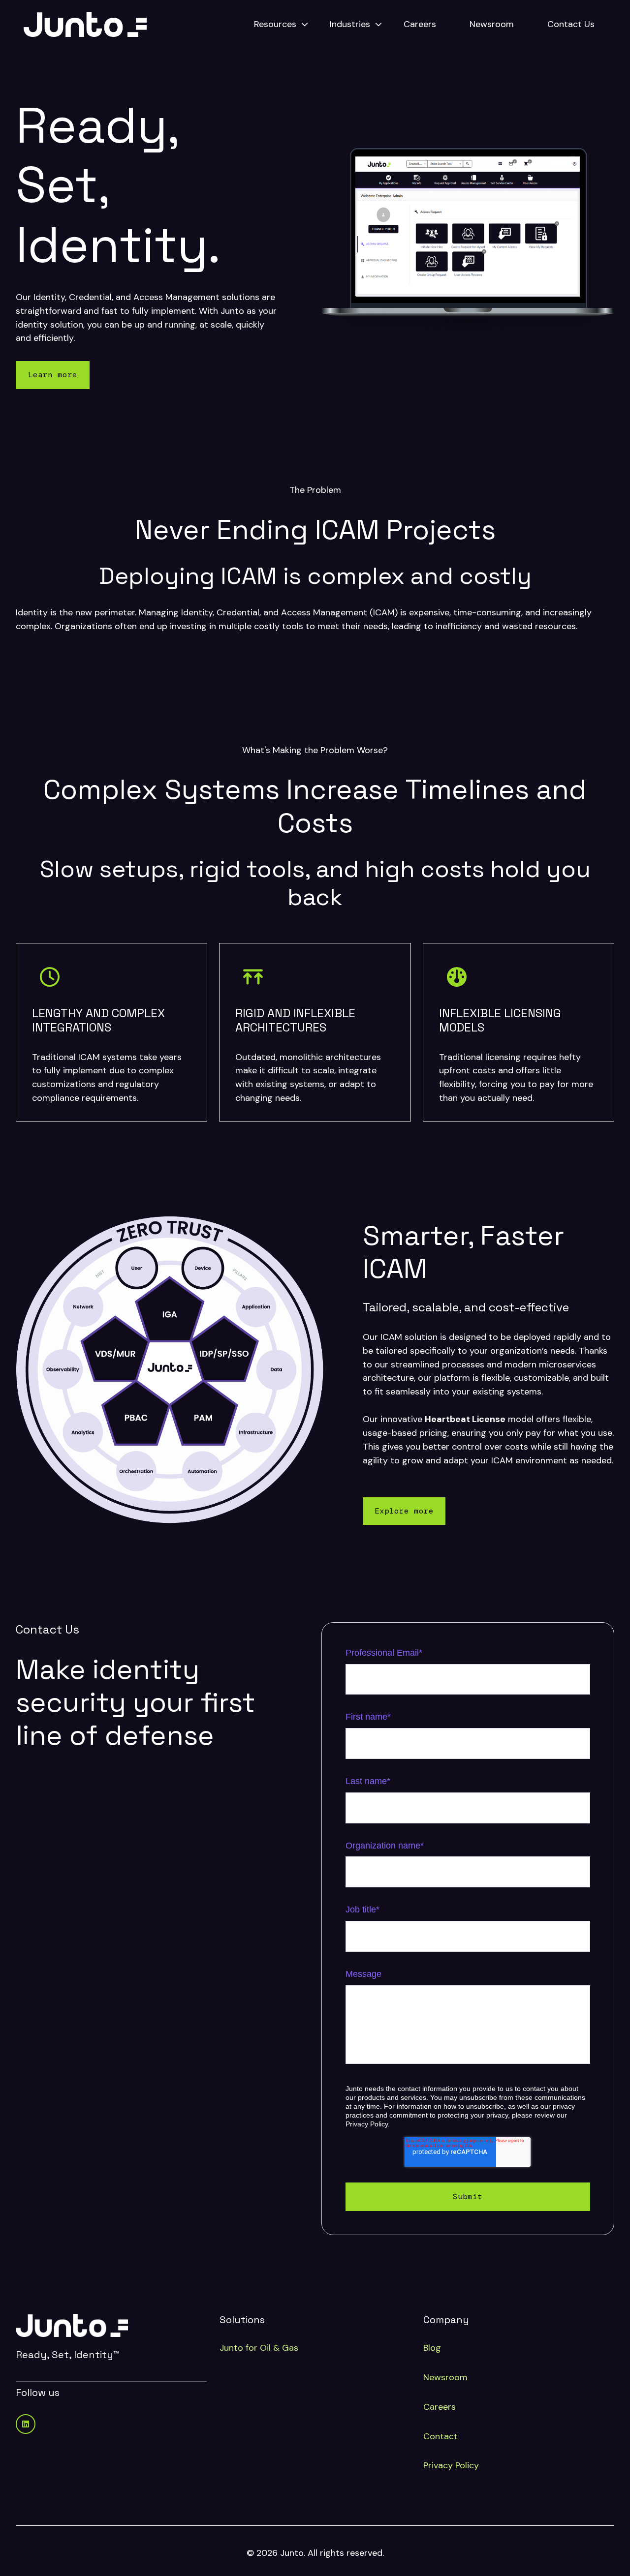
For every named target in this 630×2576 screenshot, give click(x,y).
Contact (441, 2436)
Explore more (404, 1511)
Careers (420, 24)
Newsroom (492, 24)
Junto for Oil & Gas (259, 2348)
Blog (432, 2348)
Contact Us (571, 24)
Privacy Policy (451, 2465)
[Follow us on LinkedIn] (26, 2424)
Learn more (53, 375)
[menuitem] (278, 25)
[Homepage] (85, 24)
